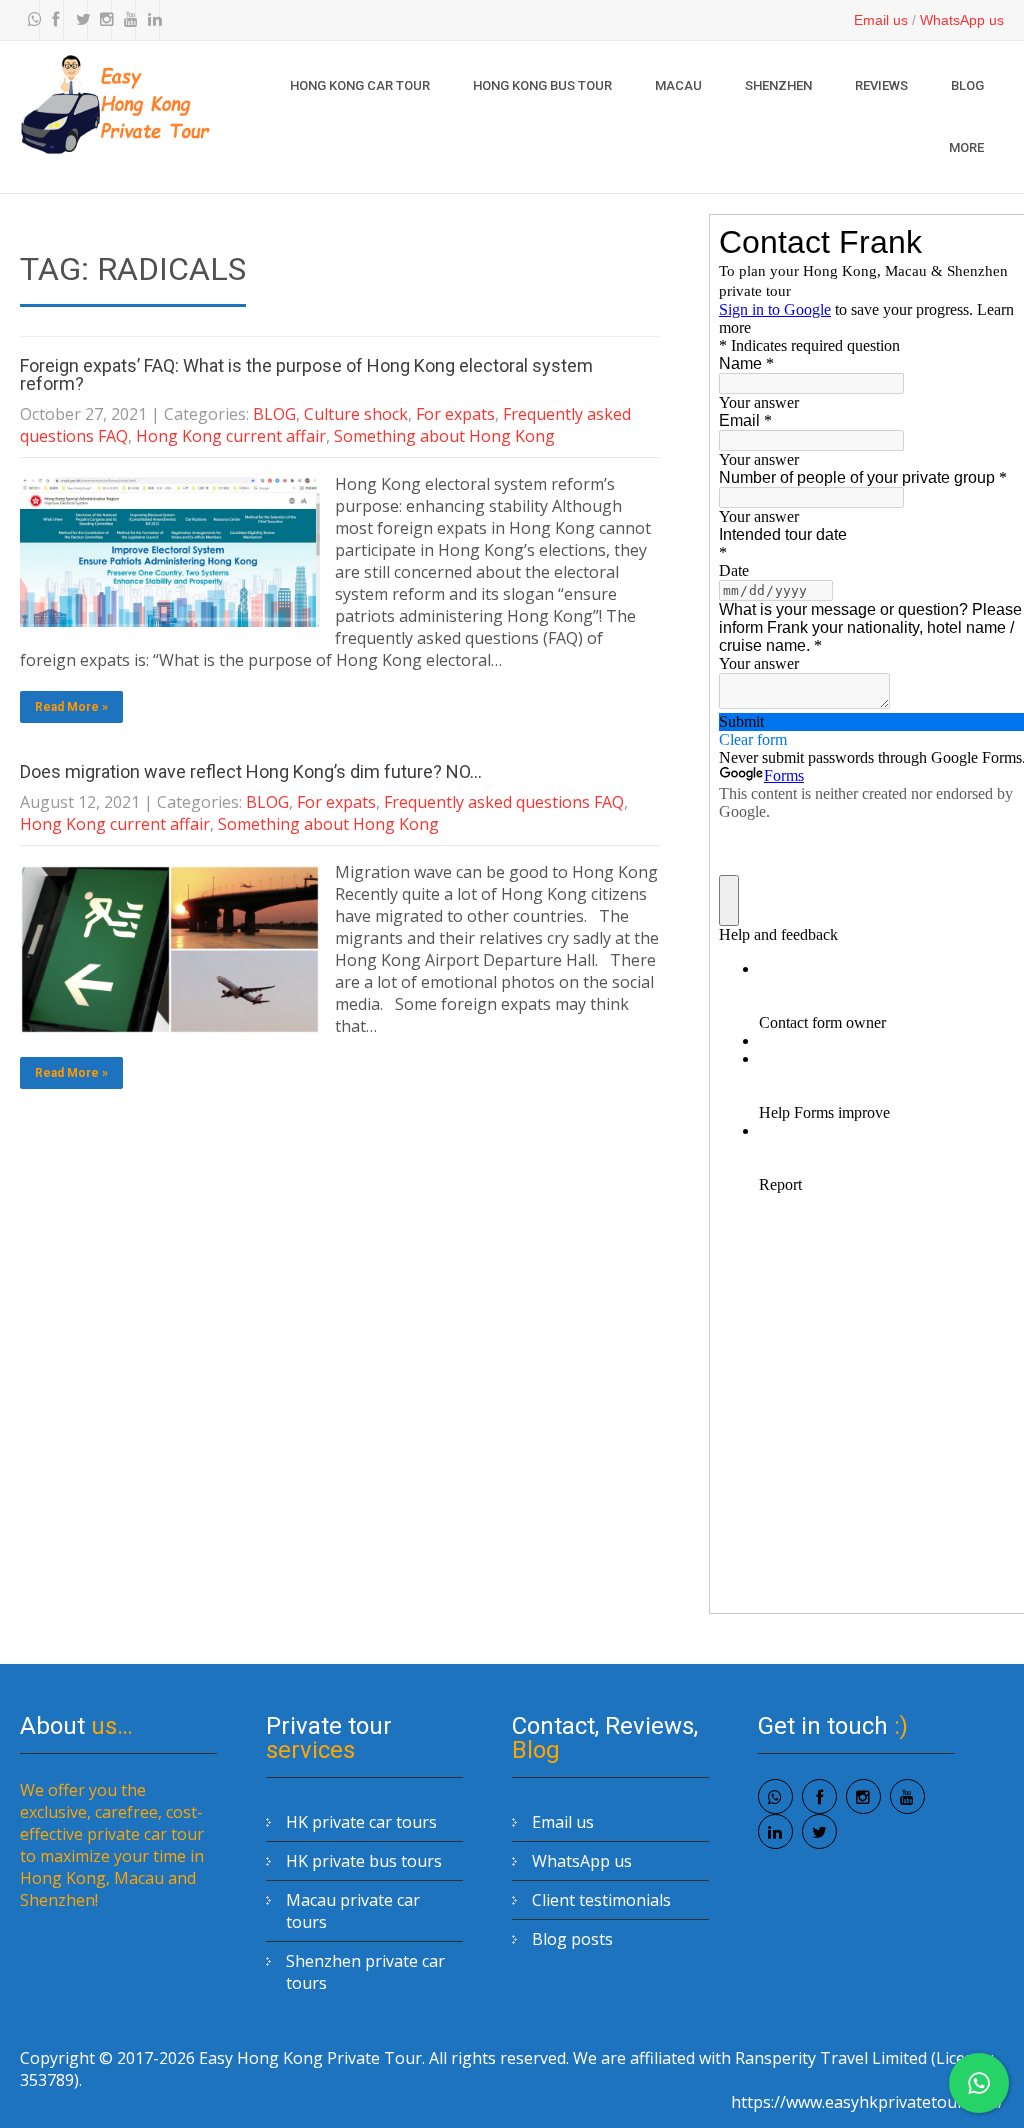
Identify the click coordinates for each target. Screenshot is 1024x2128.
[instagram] (102, 20)
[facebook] (54, 20)
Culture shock (356, 414)
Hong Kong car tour (360, 85)
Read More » (71, 707)
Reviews (881, 85)
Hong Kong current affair (231, 436)
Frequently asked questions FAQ (504, 802)
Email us (881, 20)
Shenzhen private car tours (365, 1972)
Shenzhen (778, 85)
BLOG (967, 85)
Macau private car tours (353, 1911)
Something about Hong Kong (444, 436)
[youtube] (126, 20)
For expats (455, 414)
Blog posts (572, 1939)
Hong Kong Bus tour (542, 85)
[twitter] (78, 20)
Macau (678, 85)
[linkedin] (150, 20)
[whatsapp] (30, 20)
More (966, 147)
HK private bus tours (364, 1861)
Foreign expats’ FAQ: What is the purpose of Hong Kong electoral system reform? (306, 374)
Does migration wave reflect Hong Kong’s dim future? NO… (251, 771)
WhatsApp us (962, 20)
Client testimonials (601, 1900)
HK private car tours (361, 1822)
